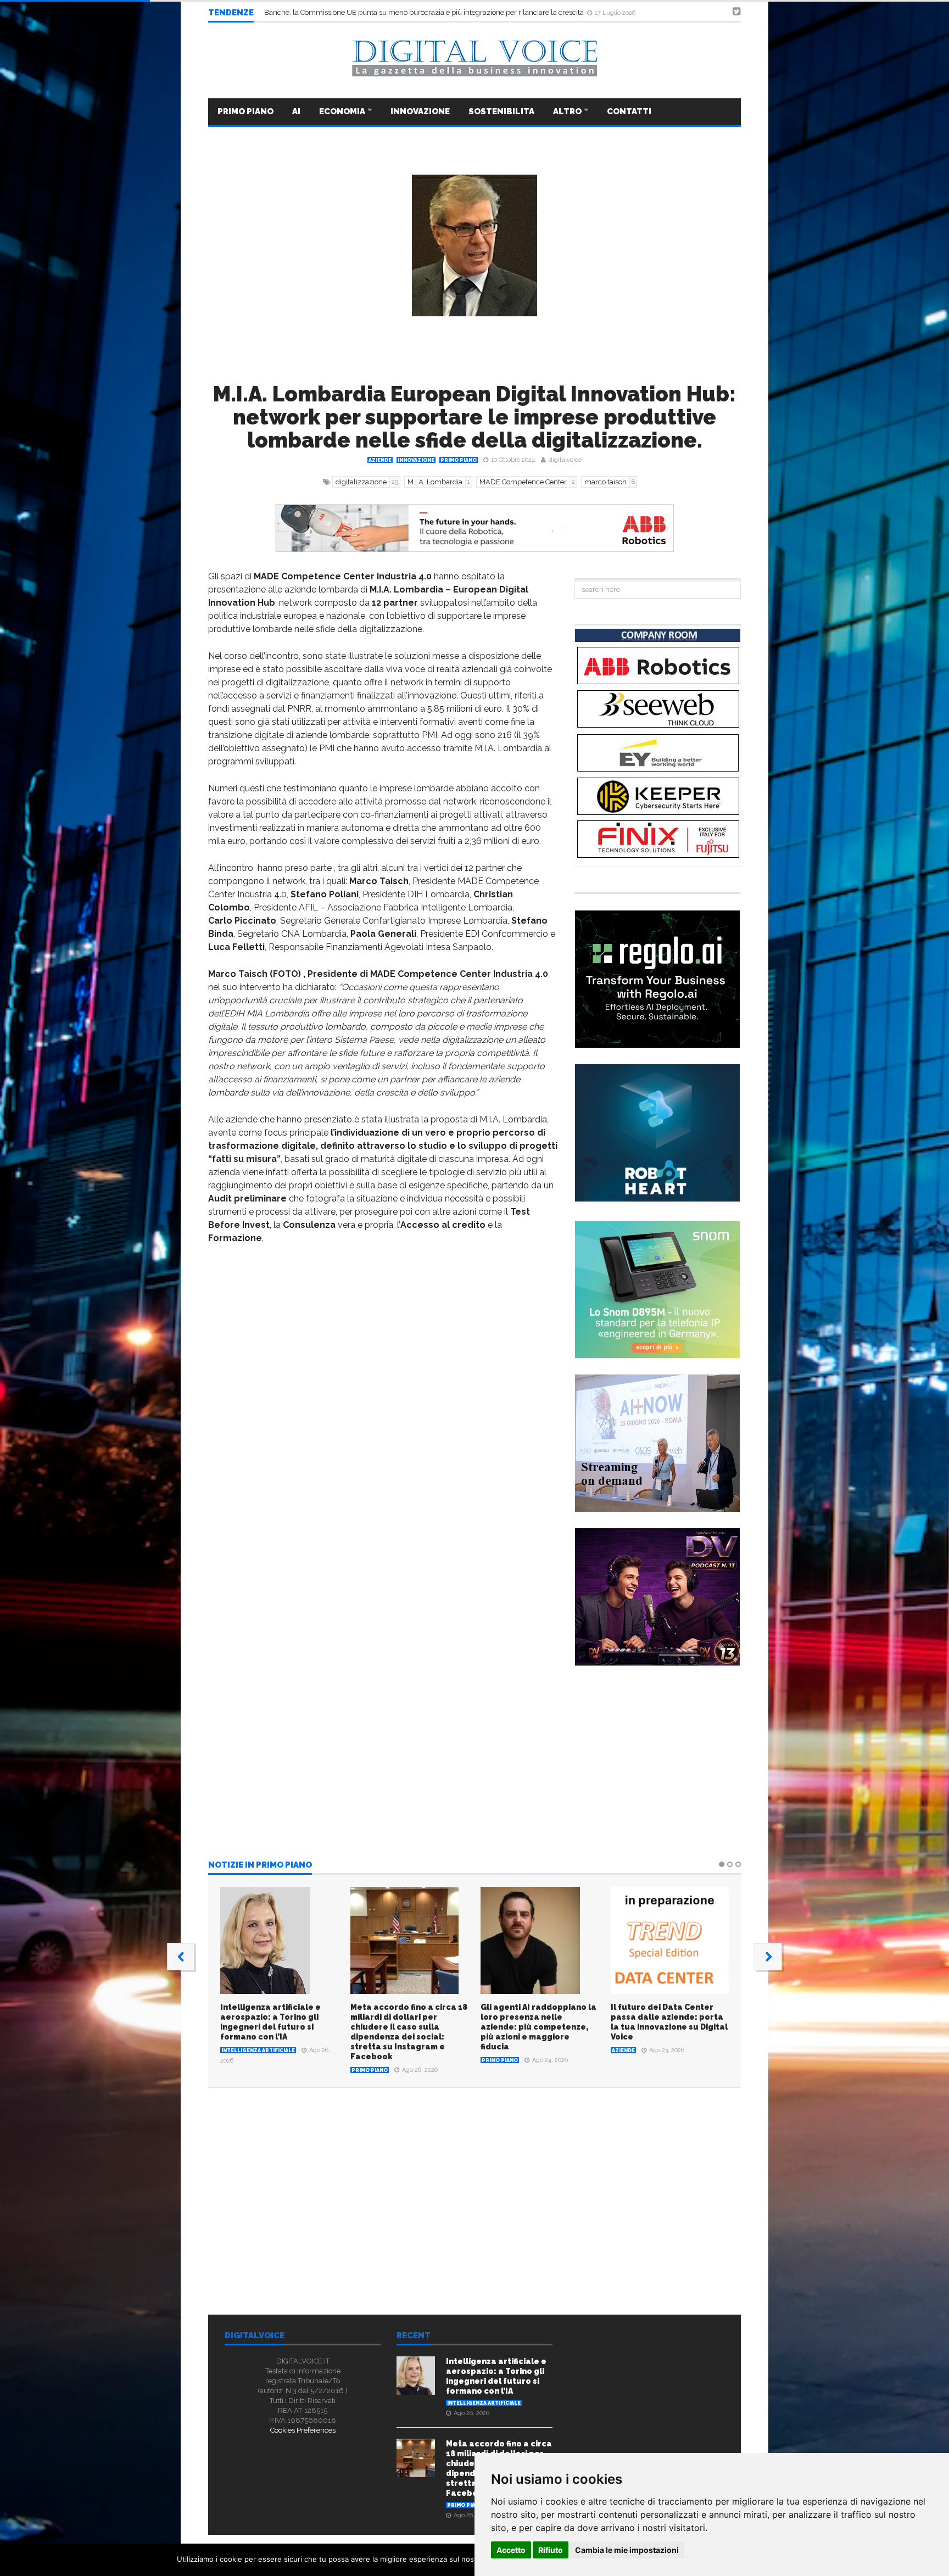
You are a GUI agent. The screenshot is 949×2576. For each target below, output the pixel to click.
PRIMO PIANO (245, 111)
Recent (414, 2336)
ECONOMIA (343, 111)
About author (333, 2242)
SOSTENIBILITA (501, 111)
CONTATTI (629, 111)
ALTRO (568, 111)
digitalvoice (565, 460)
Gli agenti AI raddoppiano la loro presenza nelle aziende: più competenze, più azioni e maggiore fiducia (538, 2027)
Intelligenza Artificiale (258, 2050)
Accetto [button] (511, 2550)
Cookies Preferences (303, 2430)
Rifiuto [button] (551, 2550)
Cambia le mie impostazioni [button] (627, 2550)
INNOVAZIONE (420, 111)
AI (296, 111)
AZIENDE (380, 460)
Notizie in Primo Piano (260, 1865)
